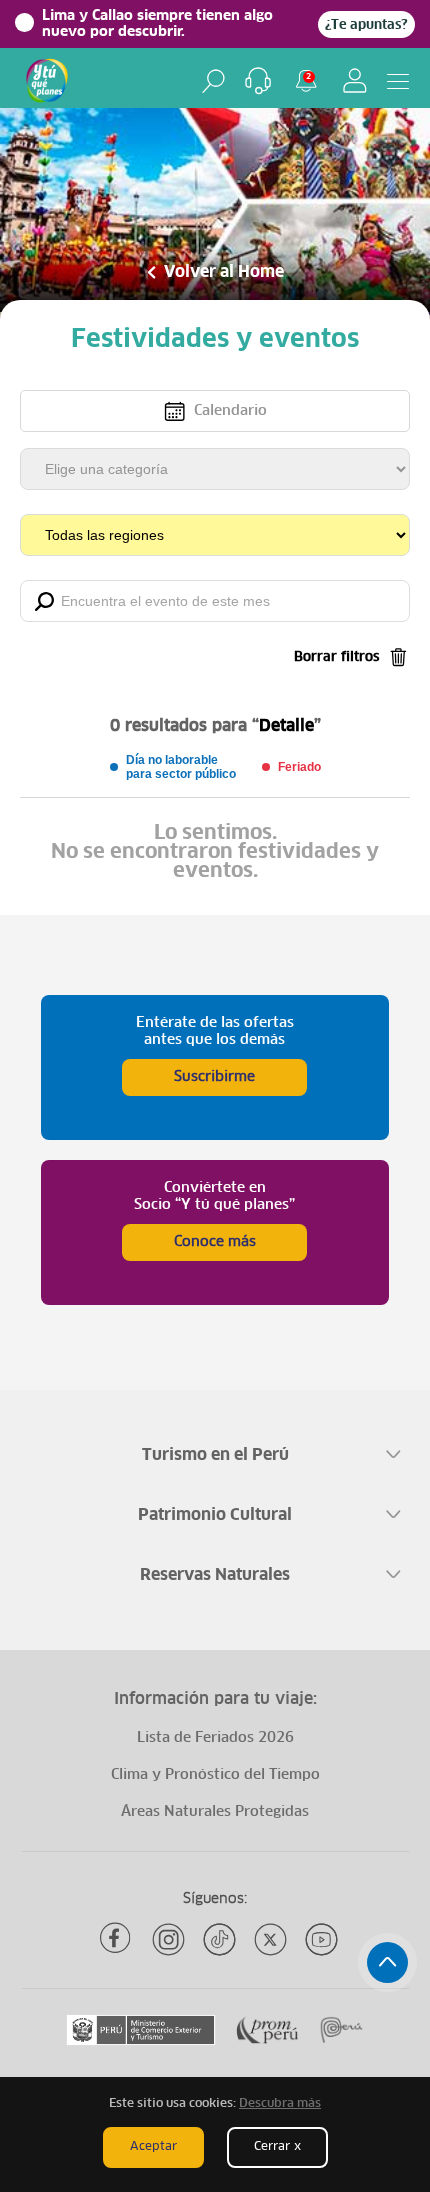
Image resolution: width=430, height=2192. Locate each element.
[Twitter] (270, 1939)
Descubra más (280, 2104)
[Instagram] (168, 1939)
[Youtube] (321, 1939)
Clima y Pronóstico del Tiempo (215, 1775)
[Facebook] (117, 1939)
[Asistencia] (258, 81)
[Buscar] (213, 81)
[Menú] (398, 81)
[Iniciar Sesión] (355, 80)
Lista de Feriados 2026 (215, 1738)
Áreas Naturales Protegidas (215, 1812)
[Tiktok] (219, 1939)
